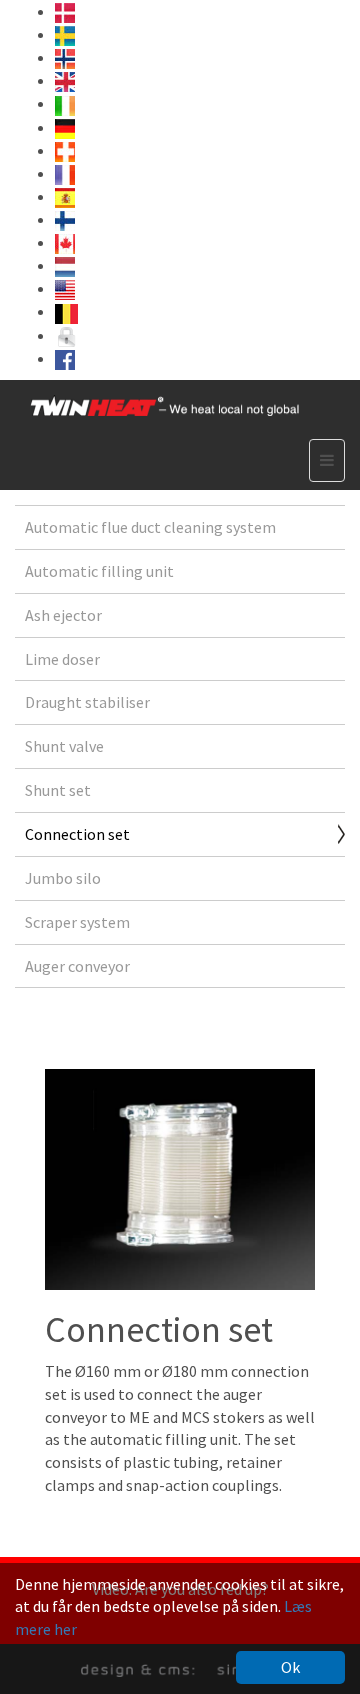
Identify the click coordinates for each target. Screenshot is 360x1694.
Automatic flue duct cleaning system (150, 527)
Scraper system (77, 922)
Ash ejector (63, 615)
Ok (290, 1667)
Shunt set (58, 790)
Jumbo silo (63, 878)
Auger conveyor (77, 966)
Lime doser (62, 659)
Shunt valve (64, 746)
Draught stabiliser (87, 702)
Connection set (77, 834)
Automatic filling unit (99, 571)
